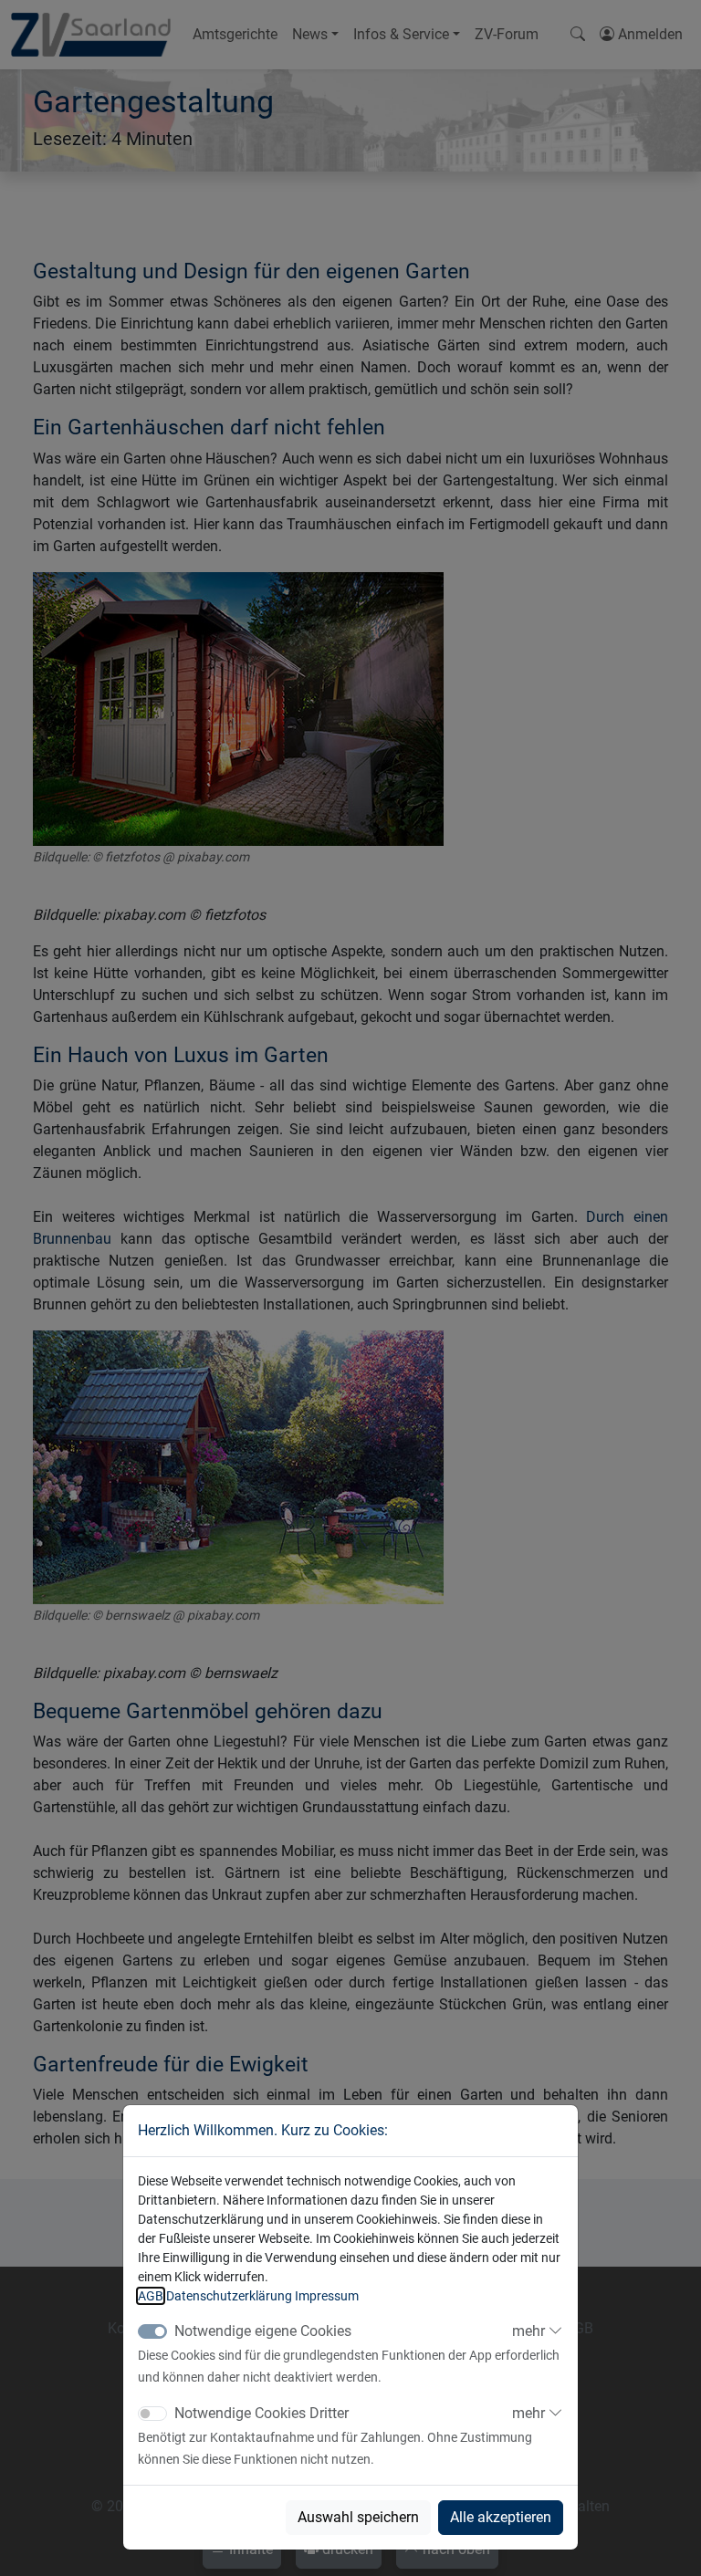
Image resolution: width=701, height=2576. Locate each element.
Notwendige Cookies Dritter (262, 2413)
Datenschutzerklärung (229, 2296)
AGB (151, 2296)
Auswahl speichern (358, 2517)
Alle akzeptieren (501, 2517)
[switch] (152, 2414)
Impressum (327, 2296)
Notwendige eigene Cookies (263, 2331)
